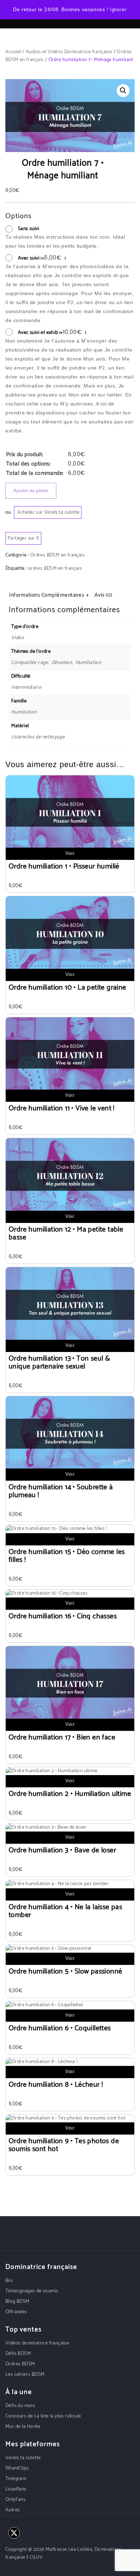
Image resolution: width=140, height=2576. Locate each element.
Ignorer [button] (118, 10)
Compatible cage (30, 663)
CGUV (36, 2557)
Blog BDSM (18, 2302)
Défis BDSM (18, 2354)
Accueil (13, 52)
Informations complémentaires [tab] (46, 595)
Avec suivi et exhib (52, 333)
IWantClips (17, 2468)
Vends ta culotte (23, 2458)
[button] (123, 91)
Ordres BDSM (20, 2364)
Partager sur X (23, 538)
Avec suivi (42, 258)
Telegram (16, 2479)
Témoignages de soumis (32, 2291)
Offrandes (16, 2312)
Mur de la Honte (23, 2427)
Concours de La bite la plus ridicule (43, 2416)
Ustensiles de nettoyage (38, 737)
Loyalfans (16, 2489)
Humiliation (88, 663)
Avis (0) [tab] (103, 595)
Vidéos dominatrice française (37, 2343)
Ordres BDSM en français (57, 555)
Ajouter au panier (31, 491)
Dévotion (62, 663)
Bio (9, 2281)
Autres (13, 2510)
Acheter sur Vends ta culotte (48, 512)
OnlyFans (15, 2500)
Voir (70, 854)
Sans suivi (29, 229)
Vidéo (18, 638)
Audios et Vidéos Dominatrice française (69, 52)
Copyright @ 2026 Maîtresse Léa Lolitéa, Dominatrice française (63, 2554)
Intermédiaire (26, 687)
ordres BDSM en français (55, 569)
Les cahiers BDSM (25, 2375)
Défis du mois (20, 2406)
